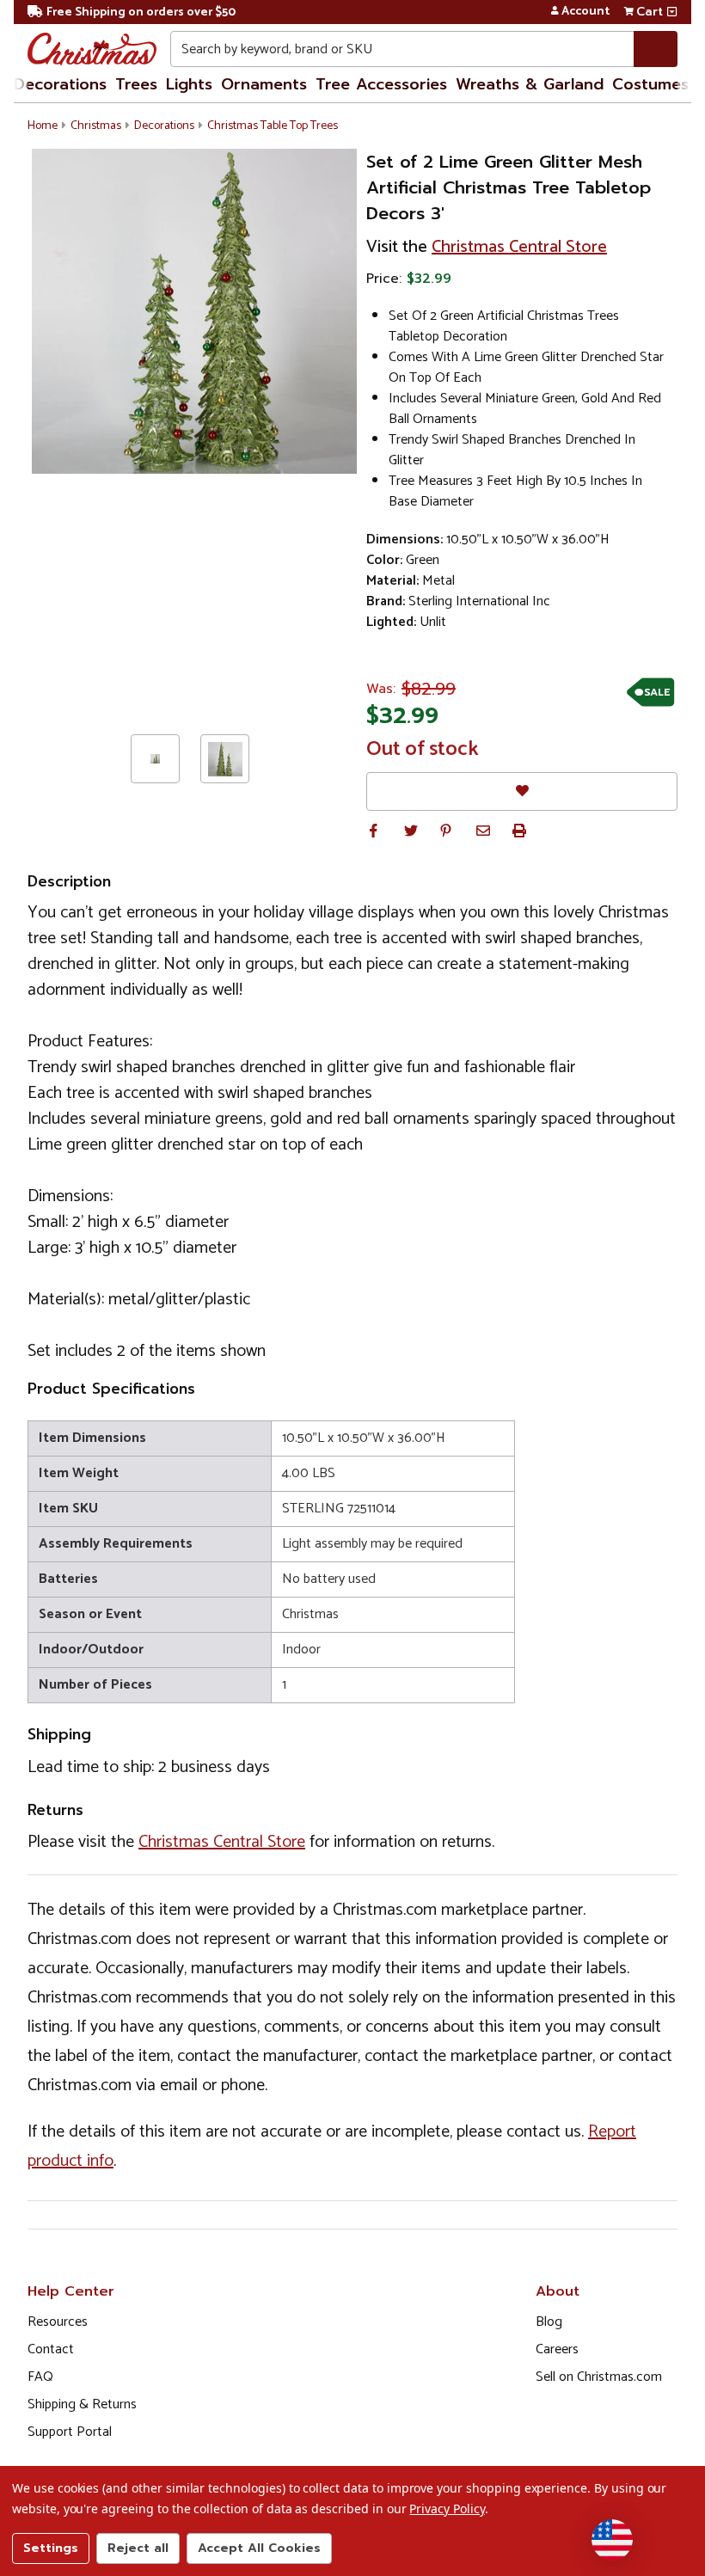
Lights (189, 84)
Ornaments (264, 84)
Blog (549, 2322)
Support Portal (70, 2432)
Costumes (650, 84)
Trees (136, 84)
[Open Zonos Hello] (612, 2540)
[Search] (656, 49)
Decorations (60, 84)
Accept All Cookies (259, 2548)
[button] (373, 831)
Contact (51, 2349)
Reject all (138, 2548)
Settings (51, 2548)
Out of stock (423, 750)
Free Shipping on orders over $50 (141, 12)
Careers (557, 2349)
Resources (58, 2322)
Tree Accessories (381, 84)
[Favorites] (522, 791)
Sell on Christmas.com (599, 2377)
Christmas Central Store (519, 247)
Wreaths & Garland (530, 84)
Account (585, 12)
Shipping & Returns (82, 2404)
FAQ (40, 2377)
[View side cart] (672, 12)
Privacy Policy (447, 2509)
